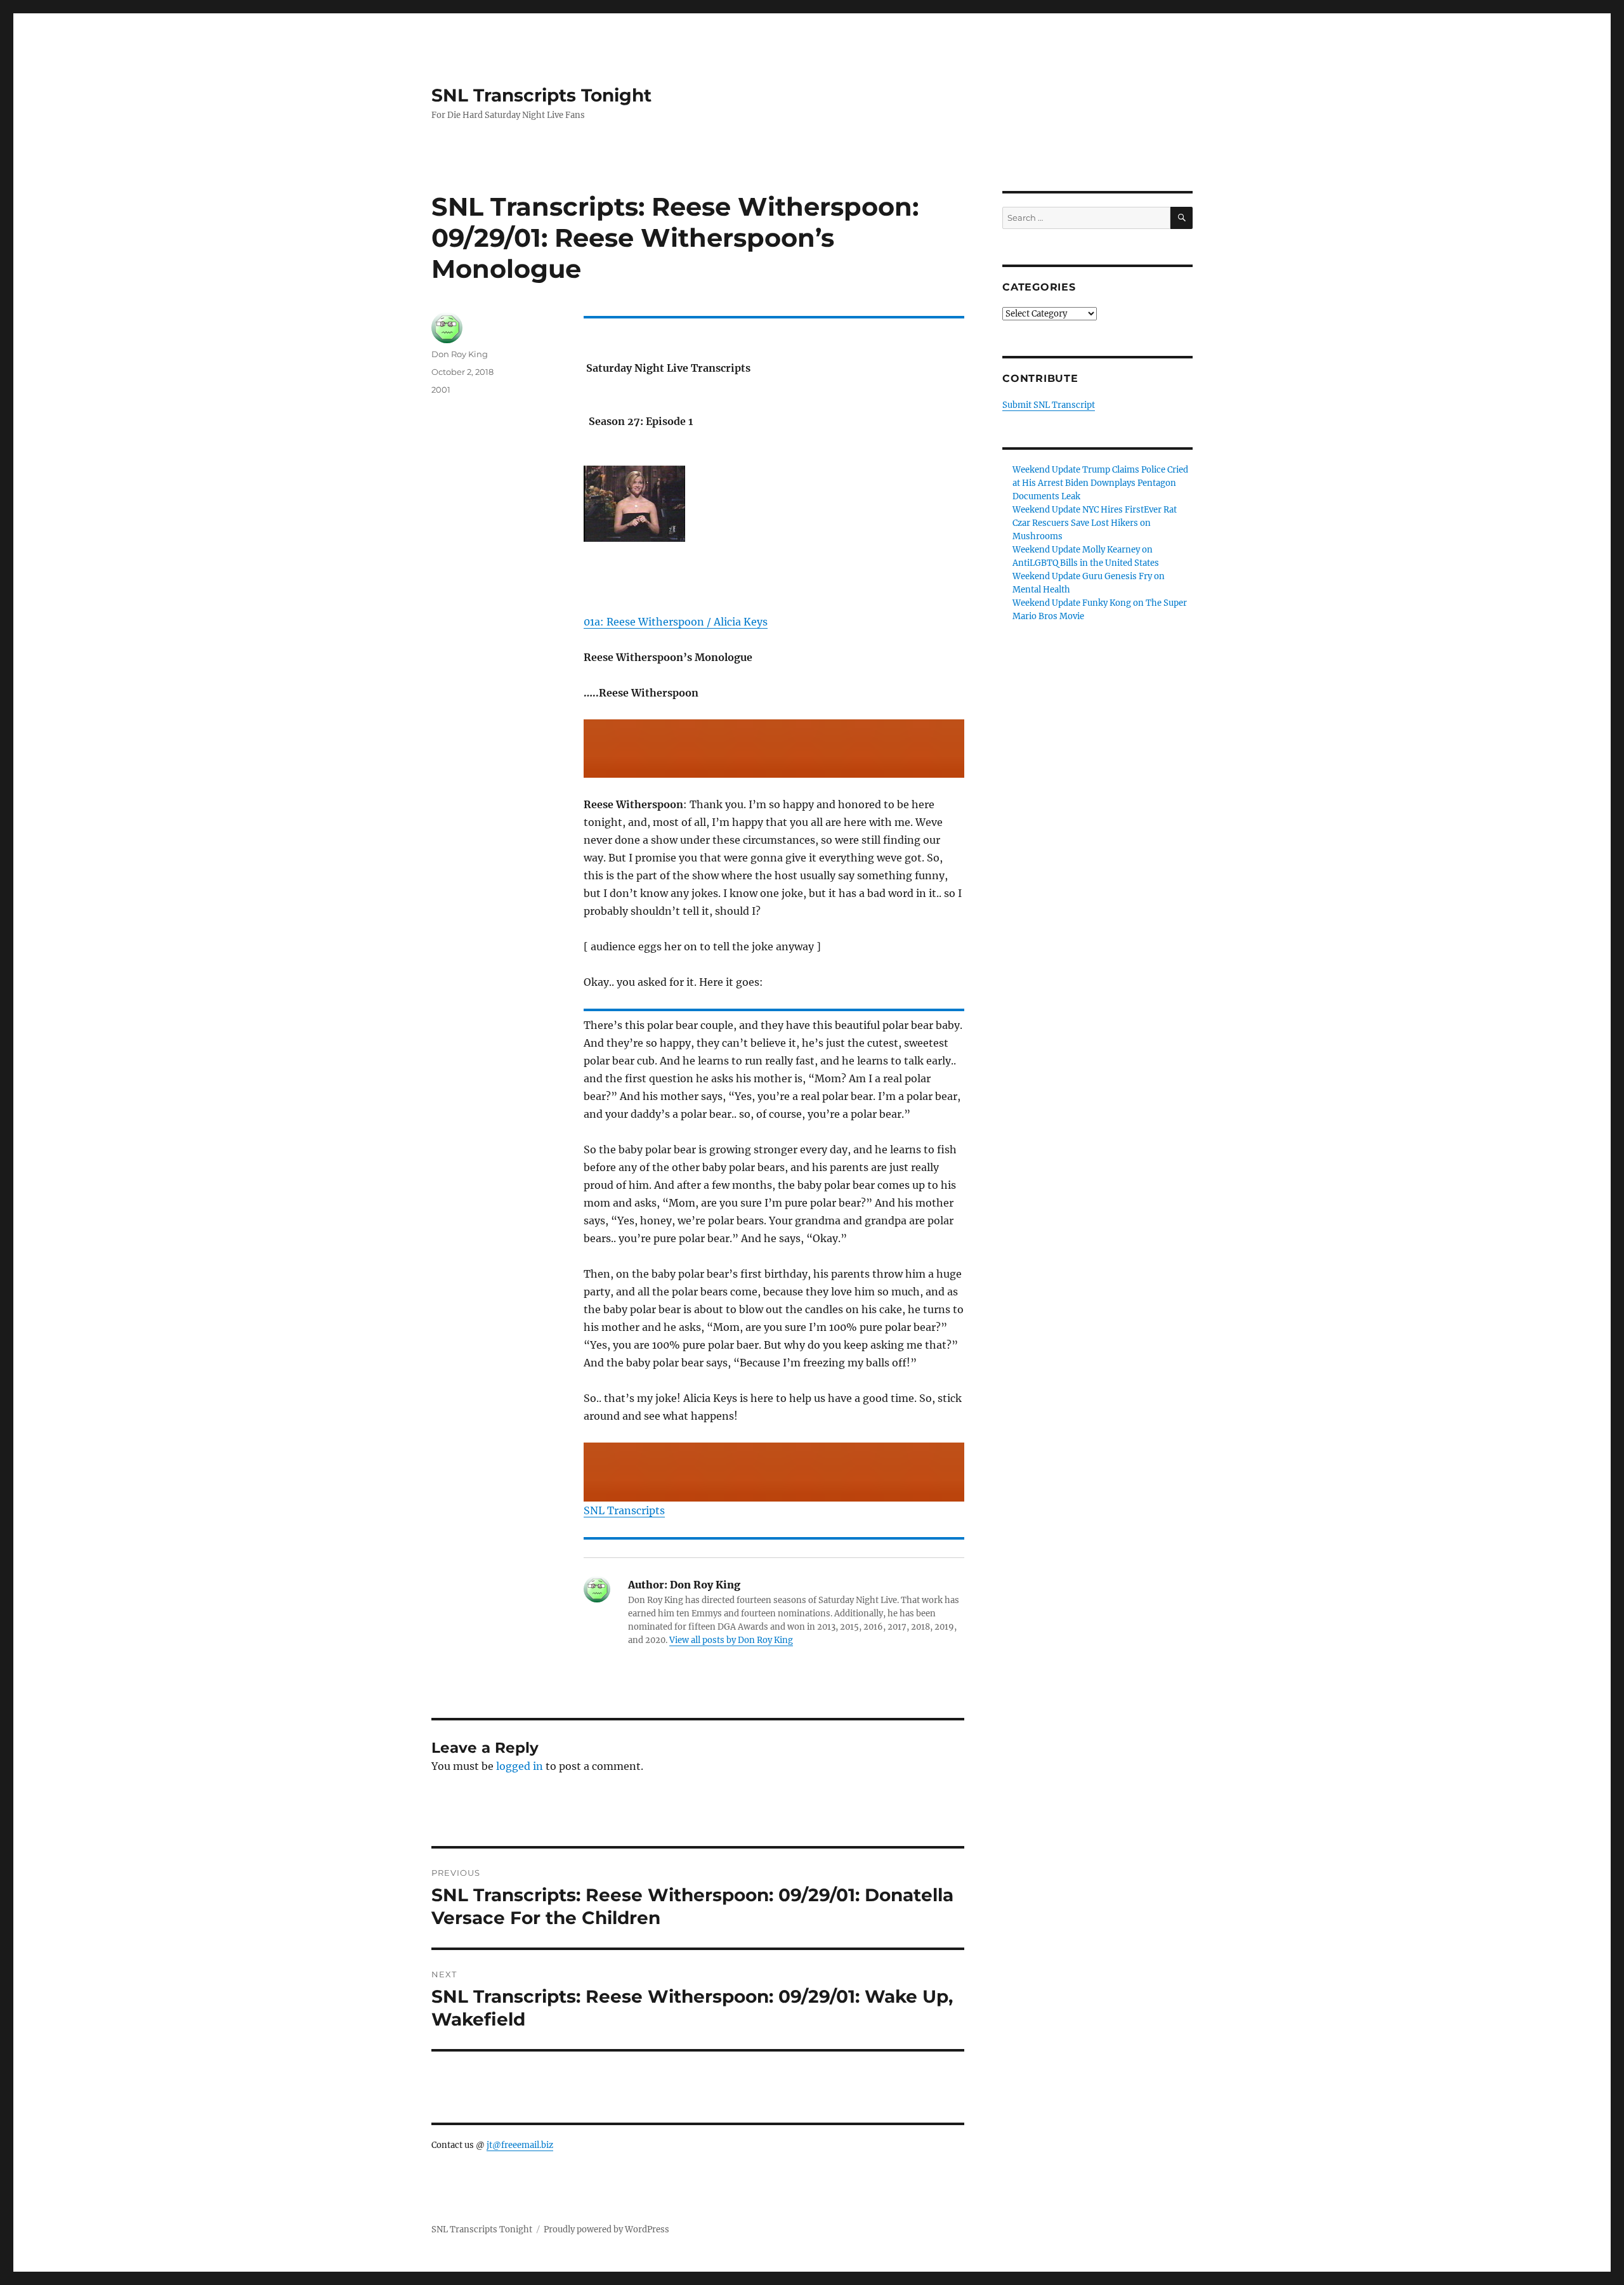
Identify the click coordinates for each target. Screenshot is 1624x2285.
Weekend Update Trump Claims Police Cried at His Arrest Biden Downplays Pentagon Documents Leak (1100, 483)
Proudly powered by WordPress (606, 2229)
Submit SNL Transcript (1049, 405)
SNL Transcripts (624, 1510)
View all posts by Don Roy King (731, 1640)
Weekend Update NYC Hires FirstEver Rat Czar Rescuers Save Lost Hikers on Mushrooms (1095, 523)
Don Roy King (460, 354)
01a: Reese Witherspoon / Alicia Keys (676, 622)
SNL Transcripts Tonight (541, 95)
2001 (441, 390)
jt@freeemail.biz (520, 2145)
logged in (520, 1766)
